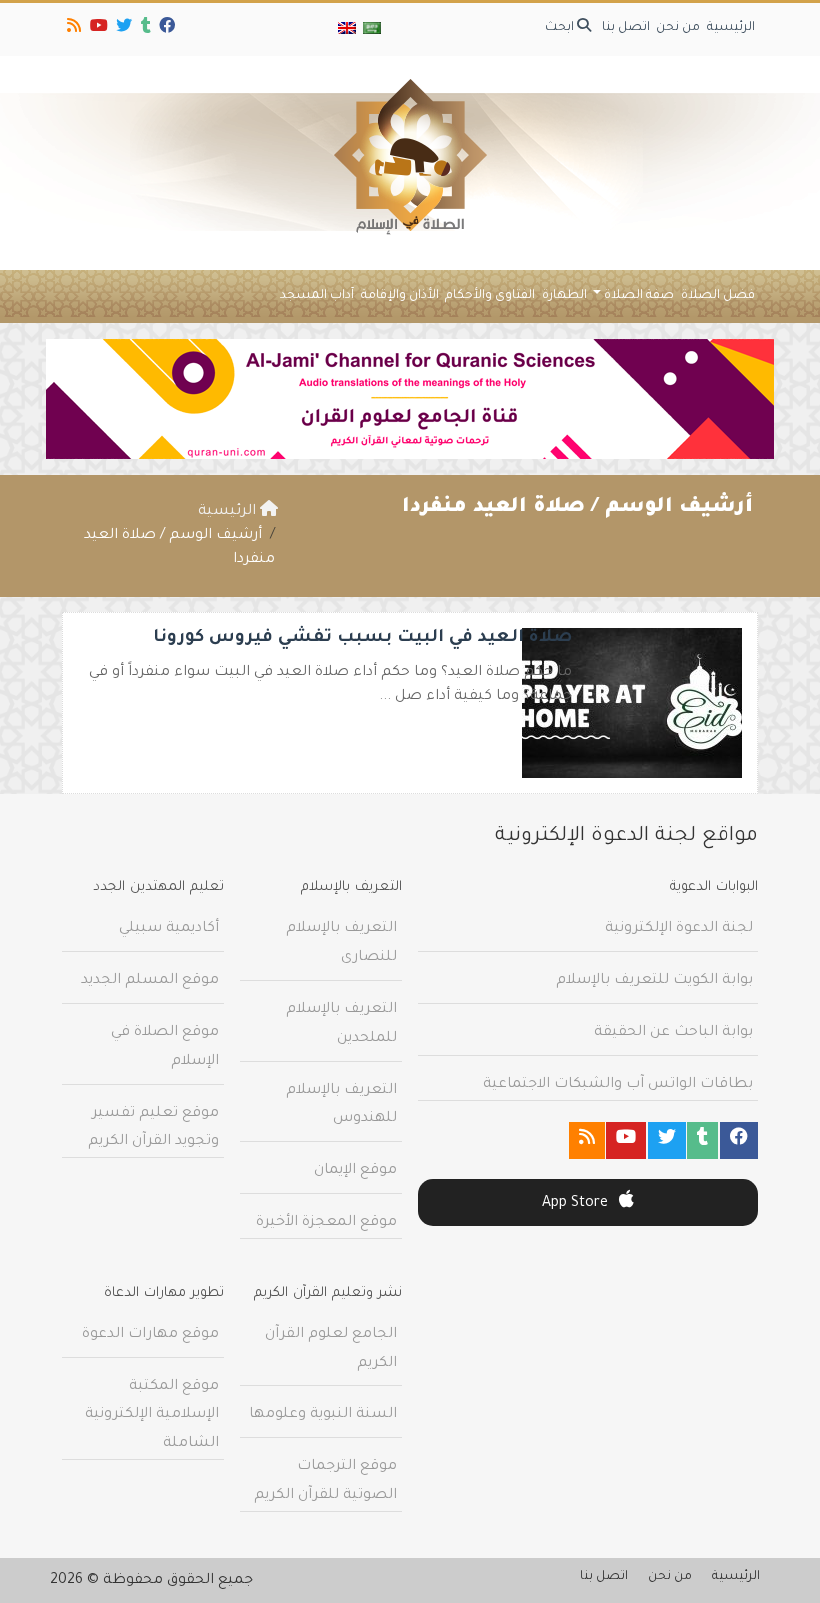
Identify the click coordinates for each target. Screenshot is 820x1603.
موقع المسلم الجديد (150, 981)
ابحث (561, 28)
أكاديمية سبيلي (169, 929)
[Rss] (72, 29)
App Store (577, 1204)
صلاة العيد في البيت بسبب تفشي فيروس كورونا (362, 638)
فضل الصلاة (718, 296)
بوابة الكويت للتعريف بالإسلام (654, 981)
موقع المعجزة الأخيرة (326, 1223)
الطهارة (564, 296)
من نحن (678, 28)
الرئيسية (731, 28)
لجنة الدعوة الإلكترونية (679, 929)
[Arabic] (371, 29)
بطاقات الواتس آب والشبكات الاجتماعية (618, 1085)
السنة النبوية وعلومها (323, 1415)
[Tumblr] (144, 29)
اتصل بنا (626, 28)
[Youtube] (97, 29)
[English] (347, 29)
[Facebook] (165, 29)
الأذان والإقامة (400, 296)
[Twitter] (122, 29)
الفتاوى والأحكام (490, 296)
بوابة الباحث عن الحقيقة (673, 1033)
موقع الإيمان (355, 1171)
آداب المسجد (317, 296)
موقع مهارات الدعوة (150, 1335)
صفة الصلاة (639, 296)
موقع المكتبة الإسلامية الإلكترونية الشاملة (152, 1416)
